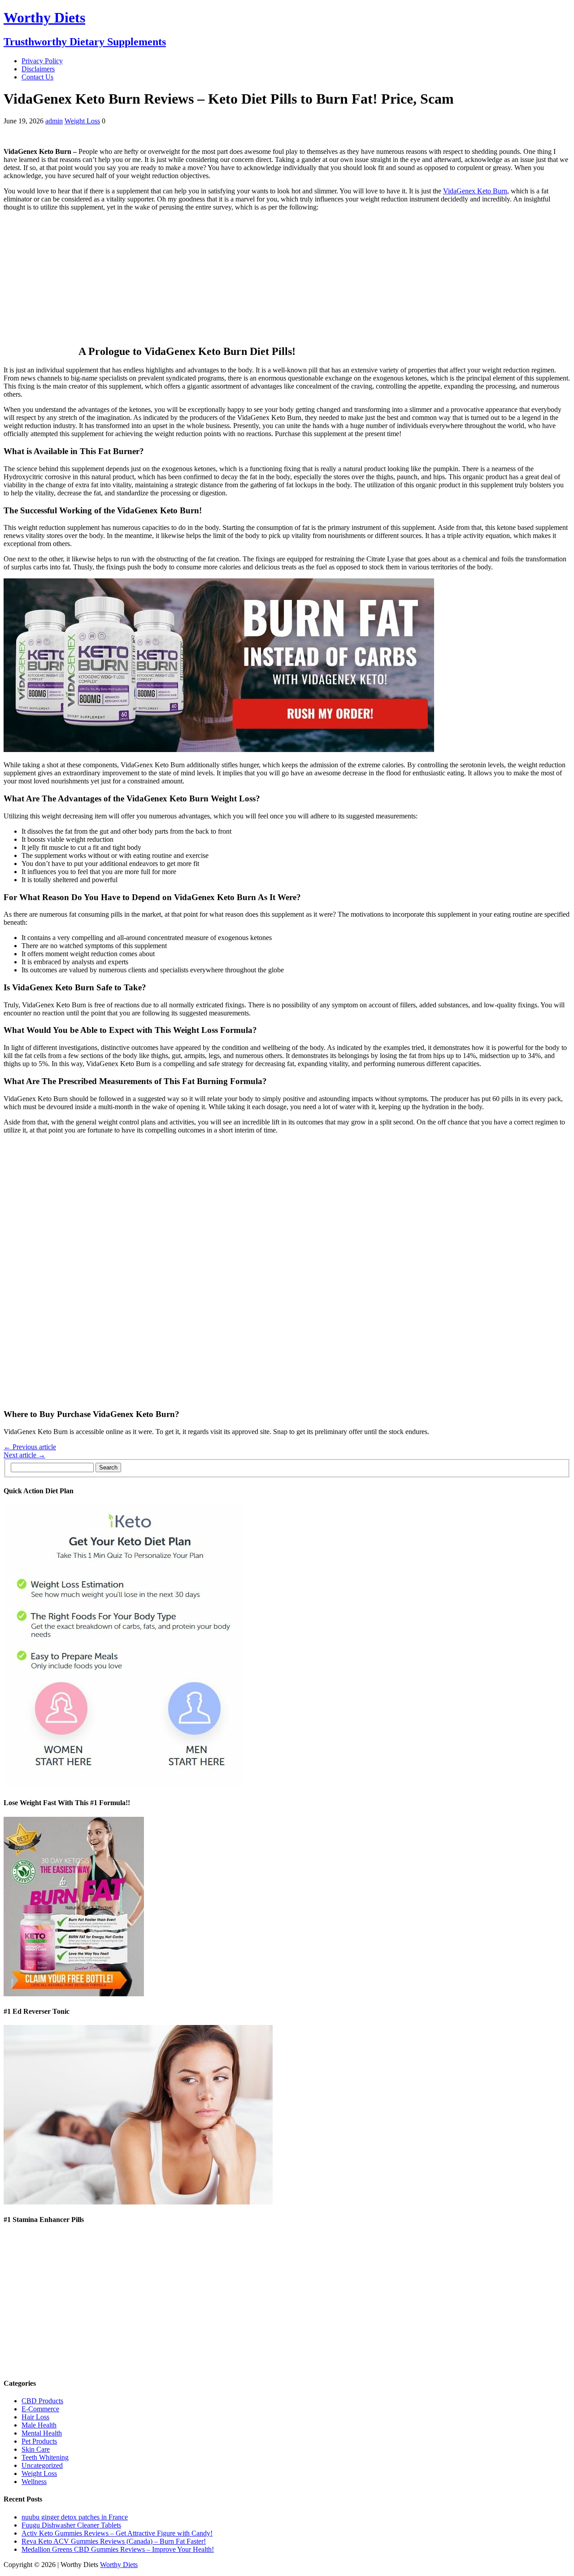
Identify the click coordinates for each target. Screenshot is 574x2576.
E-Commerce (40, 2409)
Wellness (34, 2482)
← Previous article (30, 1447)
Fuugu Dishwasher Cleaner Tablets (71, 2525)
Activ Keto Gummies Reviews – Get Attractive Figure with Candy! (117, 2533)
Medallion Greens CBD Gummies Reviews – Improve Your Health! (118, 2549)
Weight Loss (82, 121)
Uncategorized (42, 2465)
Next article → (24, 1455)
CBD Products (42, 2401)
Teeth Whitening (45, 2457)
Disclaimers (38, 69)
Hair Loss (35, 2417)
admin (54, 121)
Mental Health (42, 2433)
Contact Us (37, 77)
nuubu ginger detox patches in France (75, 2517)
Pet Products (39, 2441)
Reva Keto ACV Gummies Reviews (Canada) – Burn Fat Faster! (114, 2541)
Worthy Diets (119, 2565)
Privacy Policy (42, 61)
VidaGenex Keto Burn (475, 191)
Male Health (39, 2425)
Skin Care (36, 2449)
